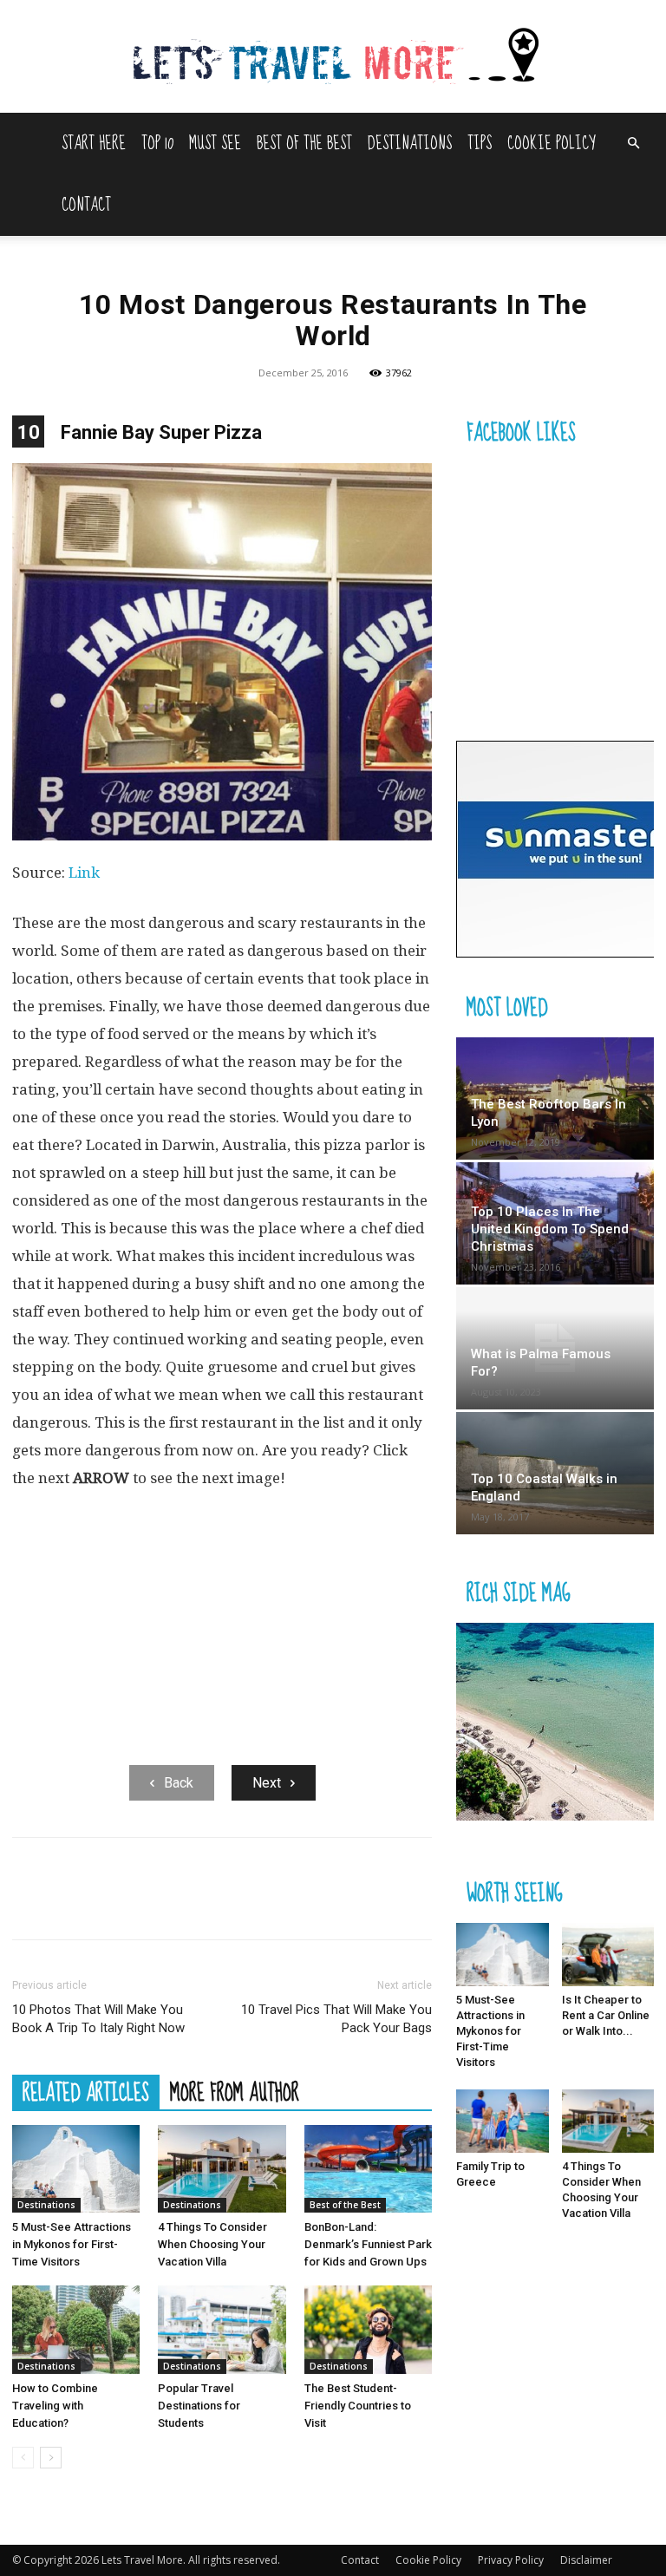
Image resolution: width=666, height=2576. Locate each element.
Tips (480, 144)
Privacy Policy (511, 2560)
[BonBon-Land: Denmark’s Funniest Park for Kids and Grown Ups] (368, 2169)
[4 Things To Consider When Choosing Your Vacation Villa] (222, 2169)
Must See (215, 144)
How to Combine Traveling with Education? (55, 2406)
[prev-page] (23, 2458)
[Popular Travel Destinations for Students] (222, 2329)
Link (84, 873)
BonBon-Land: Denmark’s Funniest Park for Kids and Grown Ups (368, 2244)
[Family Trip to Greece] (503, 2121)
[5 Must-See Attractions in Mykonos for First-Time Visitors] (76, 2169)
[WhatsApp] (149, 1904)
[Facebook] (29, 1904)
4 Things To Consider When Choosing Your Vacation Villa (212, 2244)
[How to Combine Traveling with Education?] (76, 2329)
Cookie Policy (551, 144)
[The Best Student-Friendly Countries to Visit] (368, 2329)
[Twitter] (69, 1904)
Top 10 (157, 144)
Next (267, 1783)
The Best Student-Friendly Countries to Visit (358, 2406)
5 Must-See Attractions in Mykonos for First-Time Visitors (72, 2244)
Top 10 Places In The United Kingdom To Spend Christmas (550, 1229)
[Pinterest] (109, 1904)
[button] (633, 144)
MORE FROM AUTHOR (235, 2092)
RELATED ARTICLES (86, 2092)
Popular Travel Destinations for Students (199, 2406)
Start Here (94, 144)
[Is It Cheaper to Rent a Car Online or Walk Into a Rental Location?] (608, 1955)
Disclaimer (586, 2560)
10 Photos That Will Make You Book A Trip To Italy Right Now (98, 2019)
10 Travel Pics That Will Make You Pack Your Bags (336, 2019)
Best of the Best (304, 144)
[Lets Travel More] (333, 58)
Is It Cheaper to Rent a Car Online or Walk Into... (606, 2015)
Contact (86, 205)
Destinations (410, 144)
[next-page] (51, 2458)
